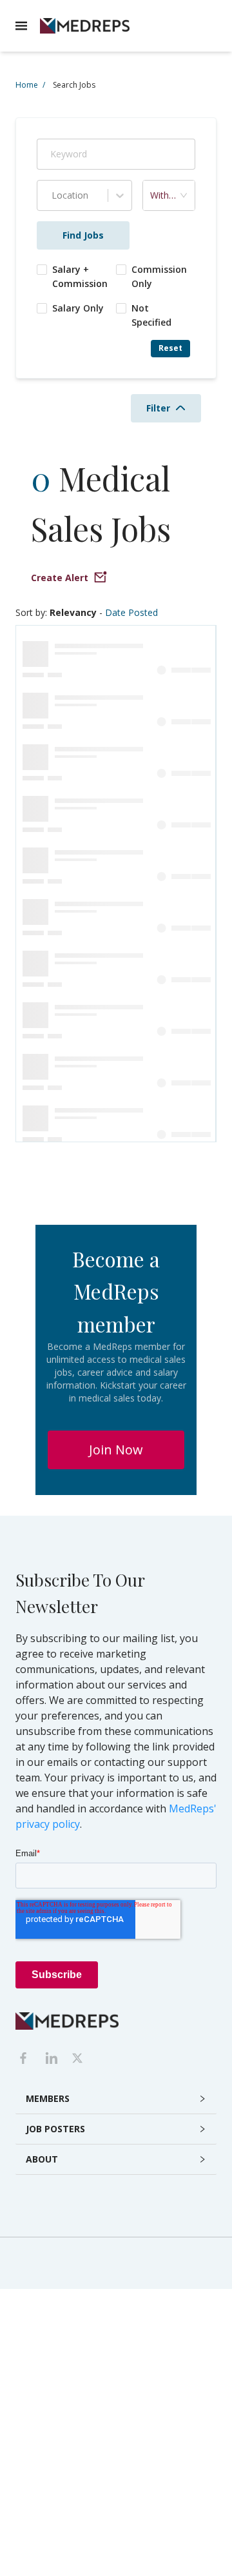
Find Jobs (83, 235)
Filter (158, 408)
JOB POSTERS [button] (55, 2129)
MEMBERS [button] (48, 2098)
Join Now (116, 1450)
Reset (170, 348)
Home (30, 85)
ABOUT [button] (42, 2159)
